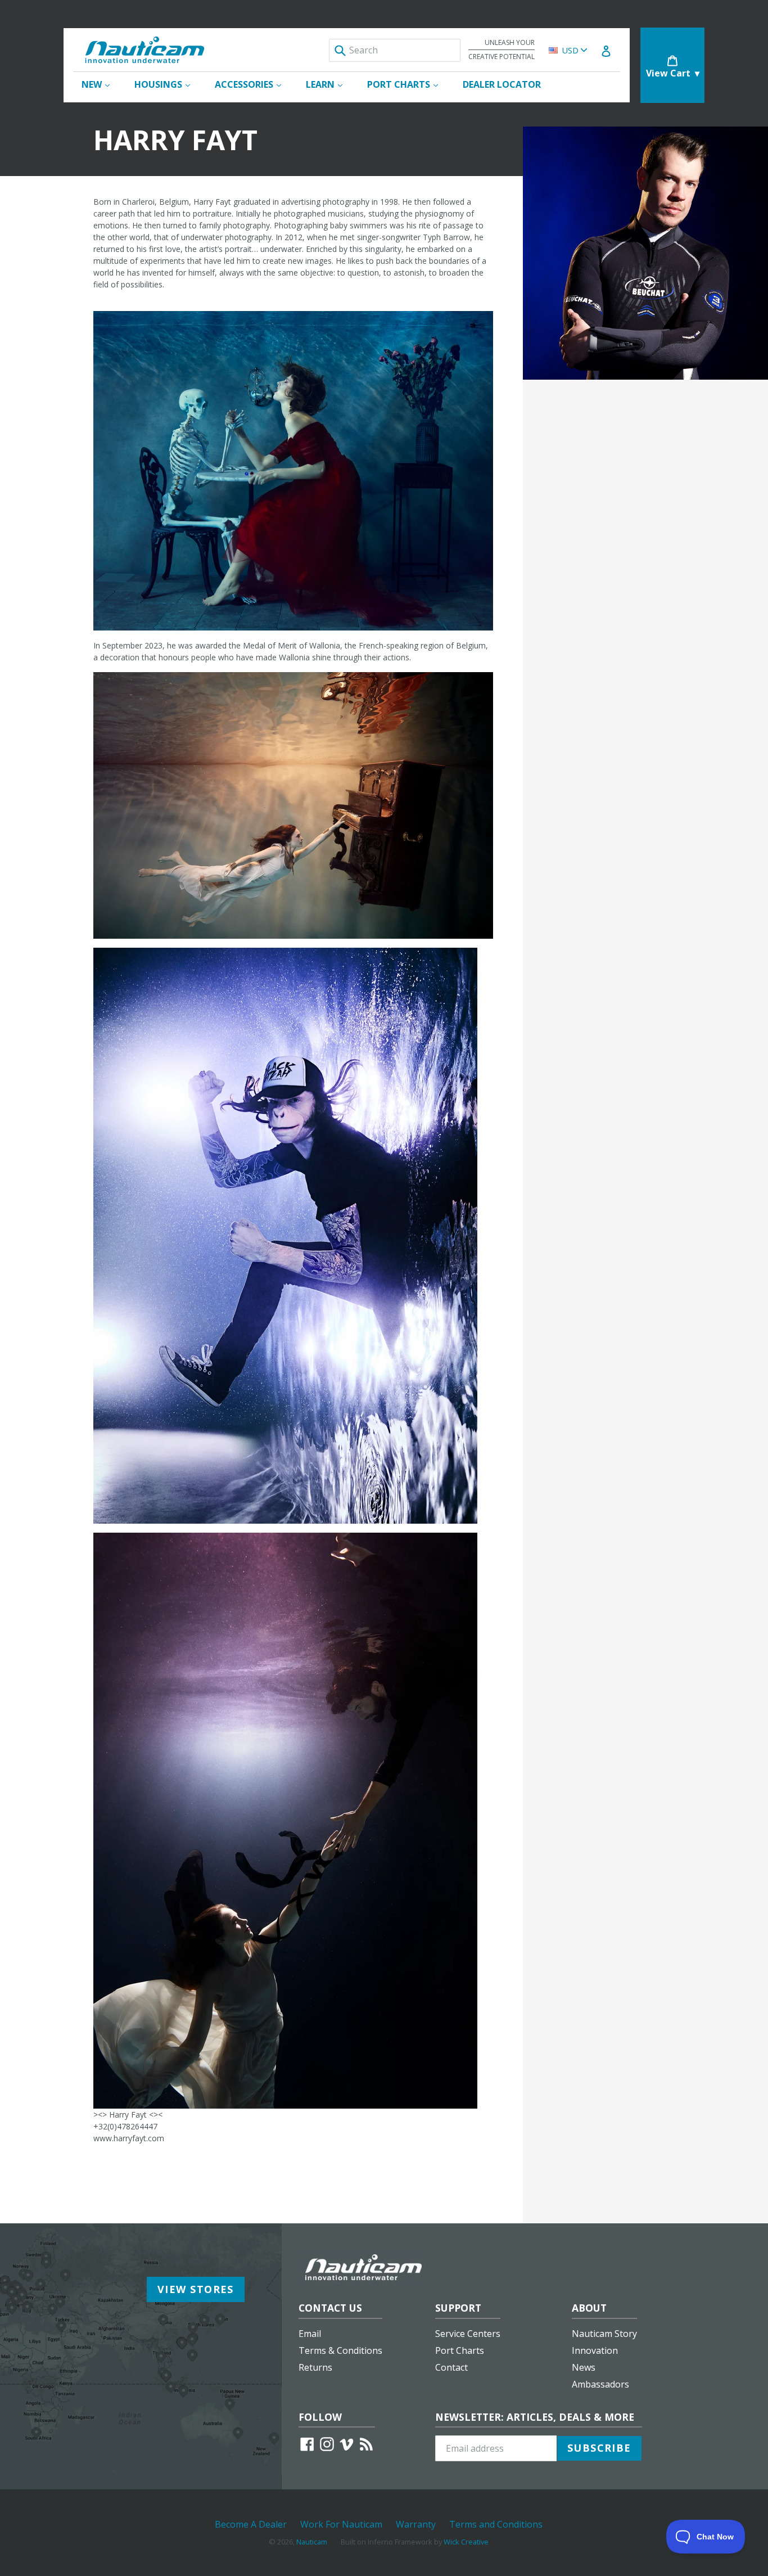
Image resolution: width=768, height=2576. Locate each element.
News (584, 2367)
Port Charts (460, 2350)
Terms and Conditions (496, 2524)
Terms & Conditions (340, 2350)
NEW (101, 84)
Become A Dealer (251, 2524)
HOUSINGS (168, 84)
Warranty (416, 2524)
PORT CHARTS (408, 84)
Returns (315, 2367)
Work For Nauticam (341, 2524)
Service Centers (468, 2334)
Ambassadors (600, 2384)
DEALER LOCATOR (502, 84)
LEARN (330, 84)
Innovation (595, 2350)
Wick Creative (466, 2542)
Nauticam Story (604, 2334)
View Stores (196, 2289)
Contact (451, 2367)
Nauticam (312, 2542)
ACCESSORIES (254, 84)
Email (310, 2334)
